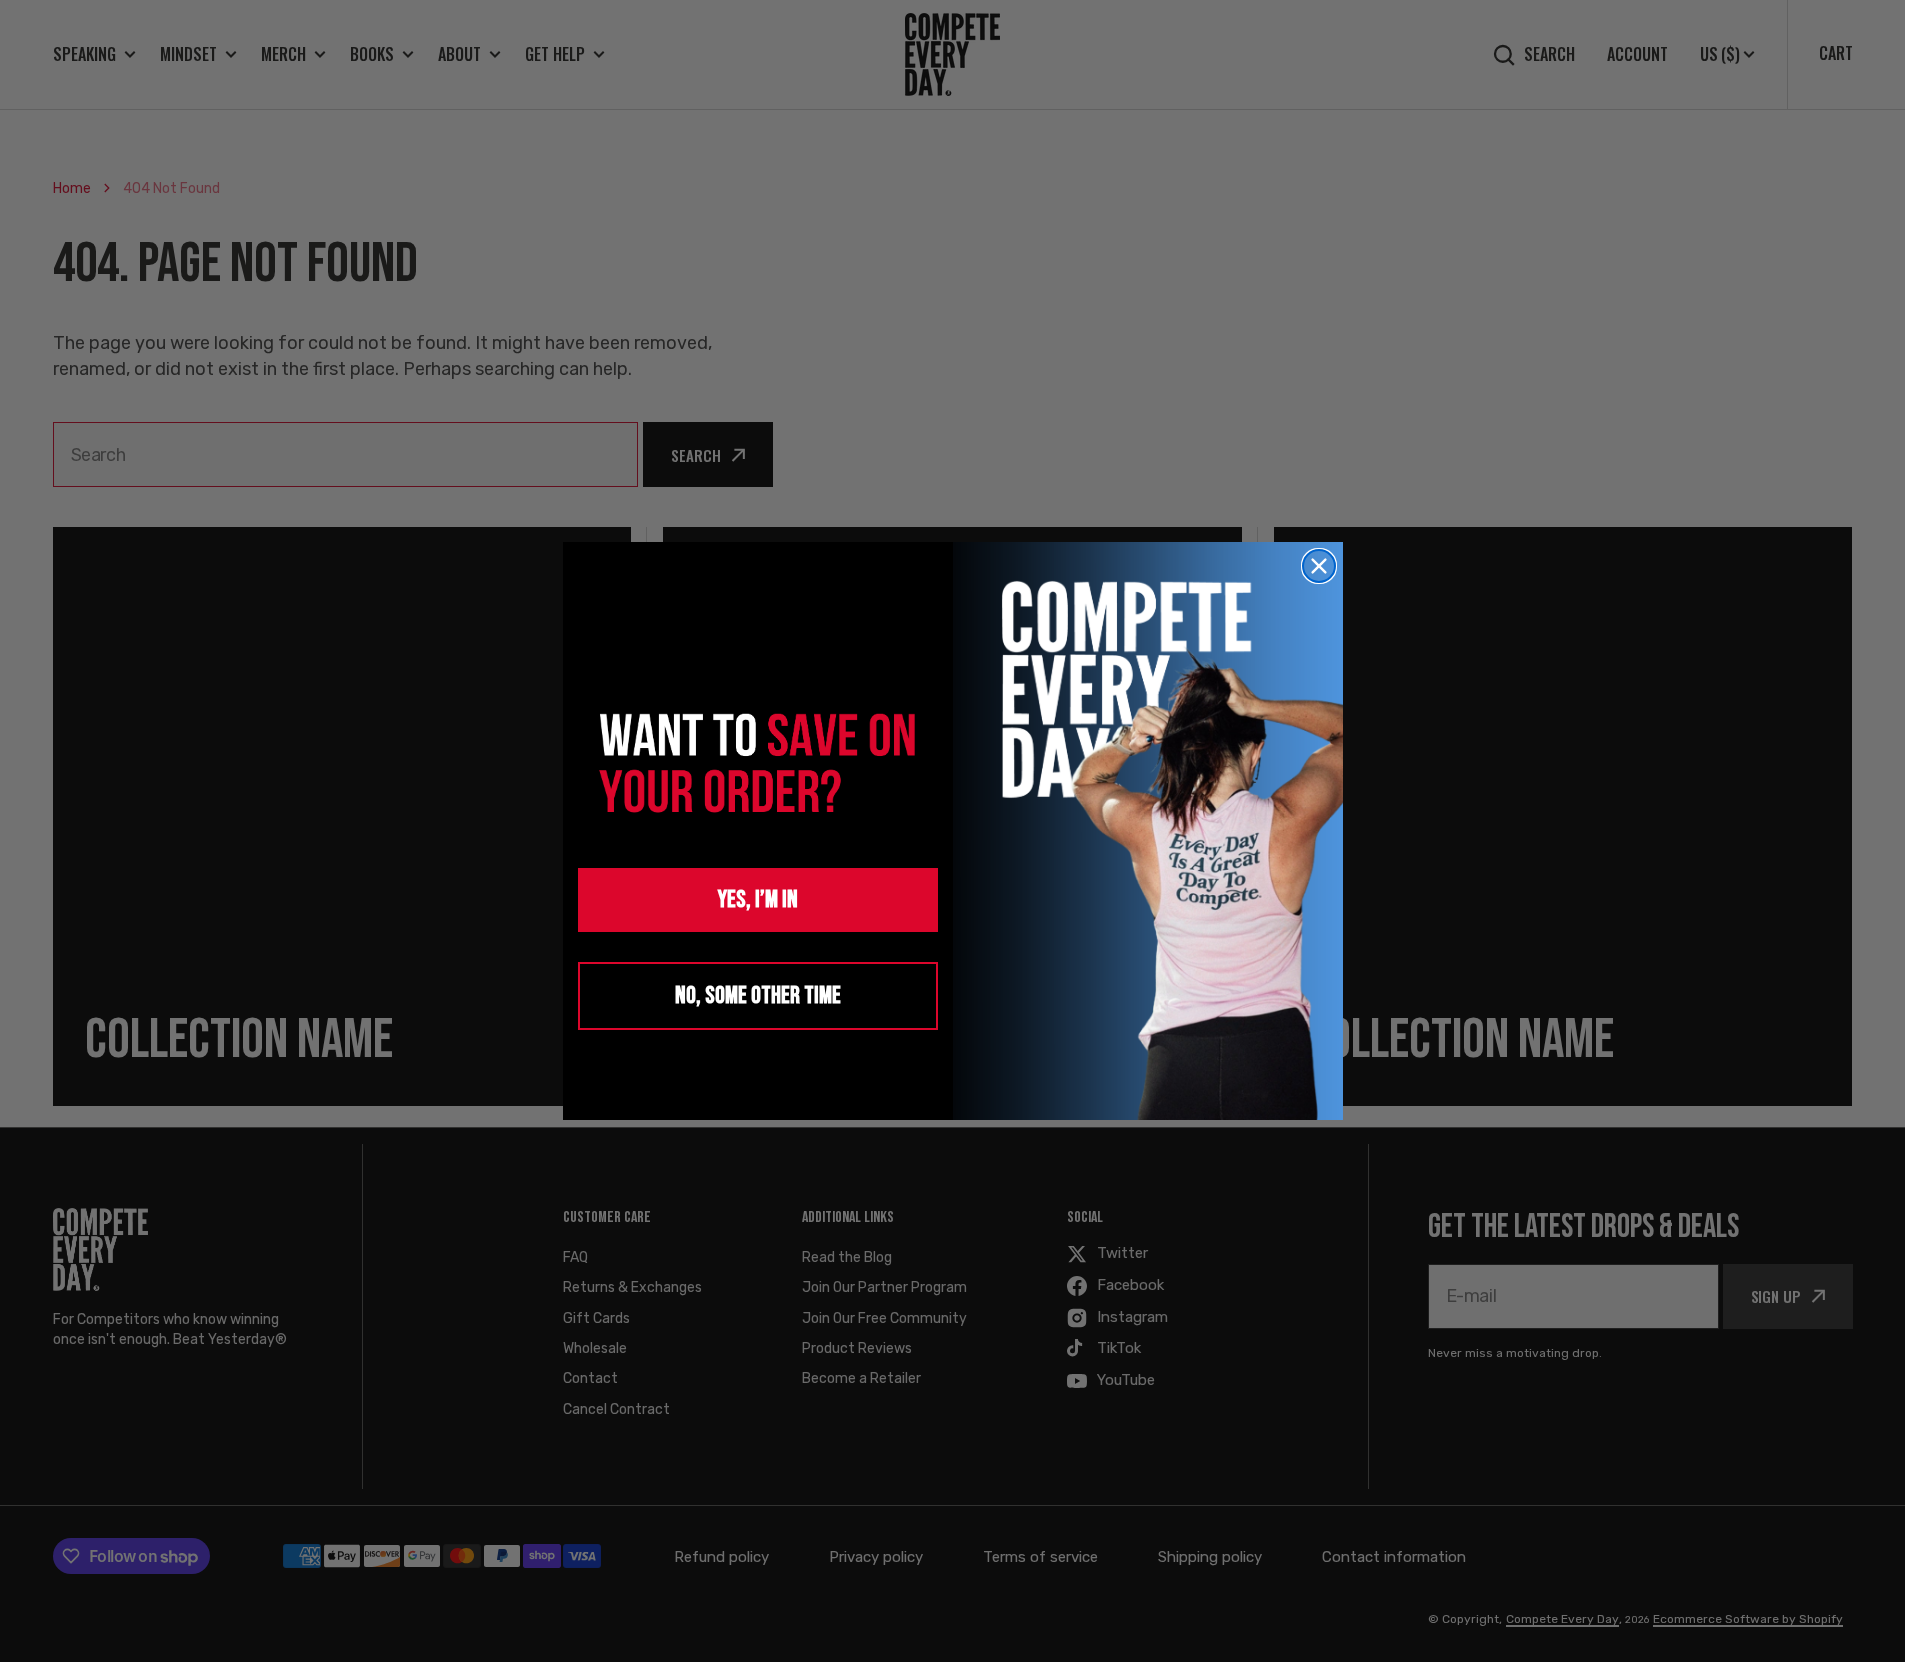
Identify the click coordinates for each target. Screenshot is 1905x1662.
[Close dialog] (1319, 566)
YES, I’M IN (758, 899)
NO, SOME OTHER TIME (758, 995)
